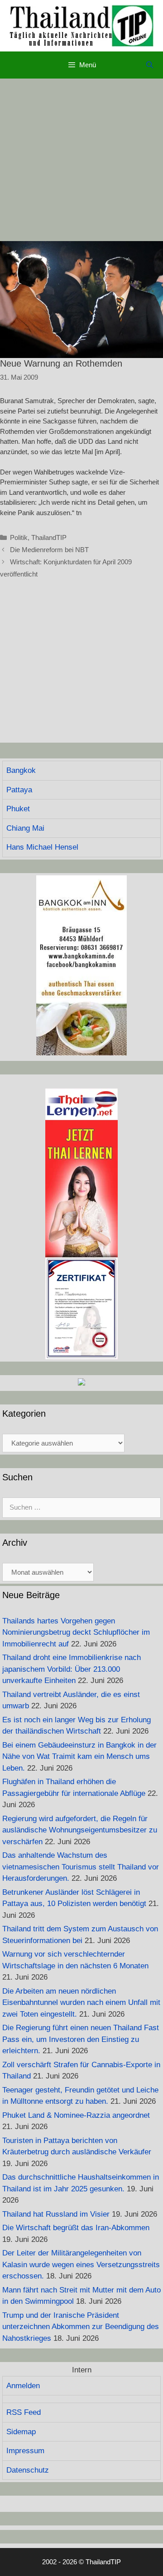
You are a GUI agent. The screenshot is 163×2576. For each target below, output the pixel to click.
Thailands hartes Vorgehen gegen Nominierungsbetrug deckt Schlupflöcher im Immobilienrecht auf (76, 1632)
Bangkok (21, 770)
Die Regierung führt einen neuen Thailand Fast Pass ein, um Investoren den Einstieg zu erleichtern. (81, 2039)
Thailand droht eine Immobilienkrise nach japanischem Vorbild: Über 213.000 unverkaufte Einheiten (72, 1669)
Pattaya (19, 790)
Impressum (25, 2451)
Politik (19, 537)
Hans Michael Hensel (42, 847)
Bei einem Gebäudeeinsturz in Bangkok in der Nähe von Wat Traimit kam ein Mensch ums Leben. (79, 1757)
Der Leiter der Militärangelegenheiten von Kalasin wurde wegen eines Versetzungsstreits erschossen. (81, 2264)
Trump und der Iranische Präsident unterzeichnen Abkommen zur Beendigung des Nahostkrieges (81, 2327)
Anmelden (23, 2386)
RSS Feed (24, 2412)
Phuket (18, 809)
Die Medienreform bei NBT (49, 550)
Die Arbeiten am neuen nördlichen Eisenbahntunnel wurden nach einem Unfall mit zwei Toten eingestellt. (81, 2003)
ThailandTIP (49, 537)
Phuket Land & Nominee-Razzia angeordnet (76, 2115)
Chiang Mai (25, 828)
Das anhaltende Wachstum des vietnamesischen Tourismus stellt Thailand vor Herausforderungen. (81, 1867)
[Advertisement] (81, 160)
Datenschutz (28, 2470)
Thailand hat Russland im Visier (56, 2214)
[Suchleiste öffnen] (150, 65)
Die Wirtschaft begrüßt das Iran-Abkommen (76, 2228)
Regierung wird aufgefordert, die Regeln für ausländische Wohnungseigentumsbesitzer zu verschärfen (80, 1830)
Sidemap (21, 2432)
